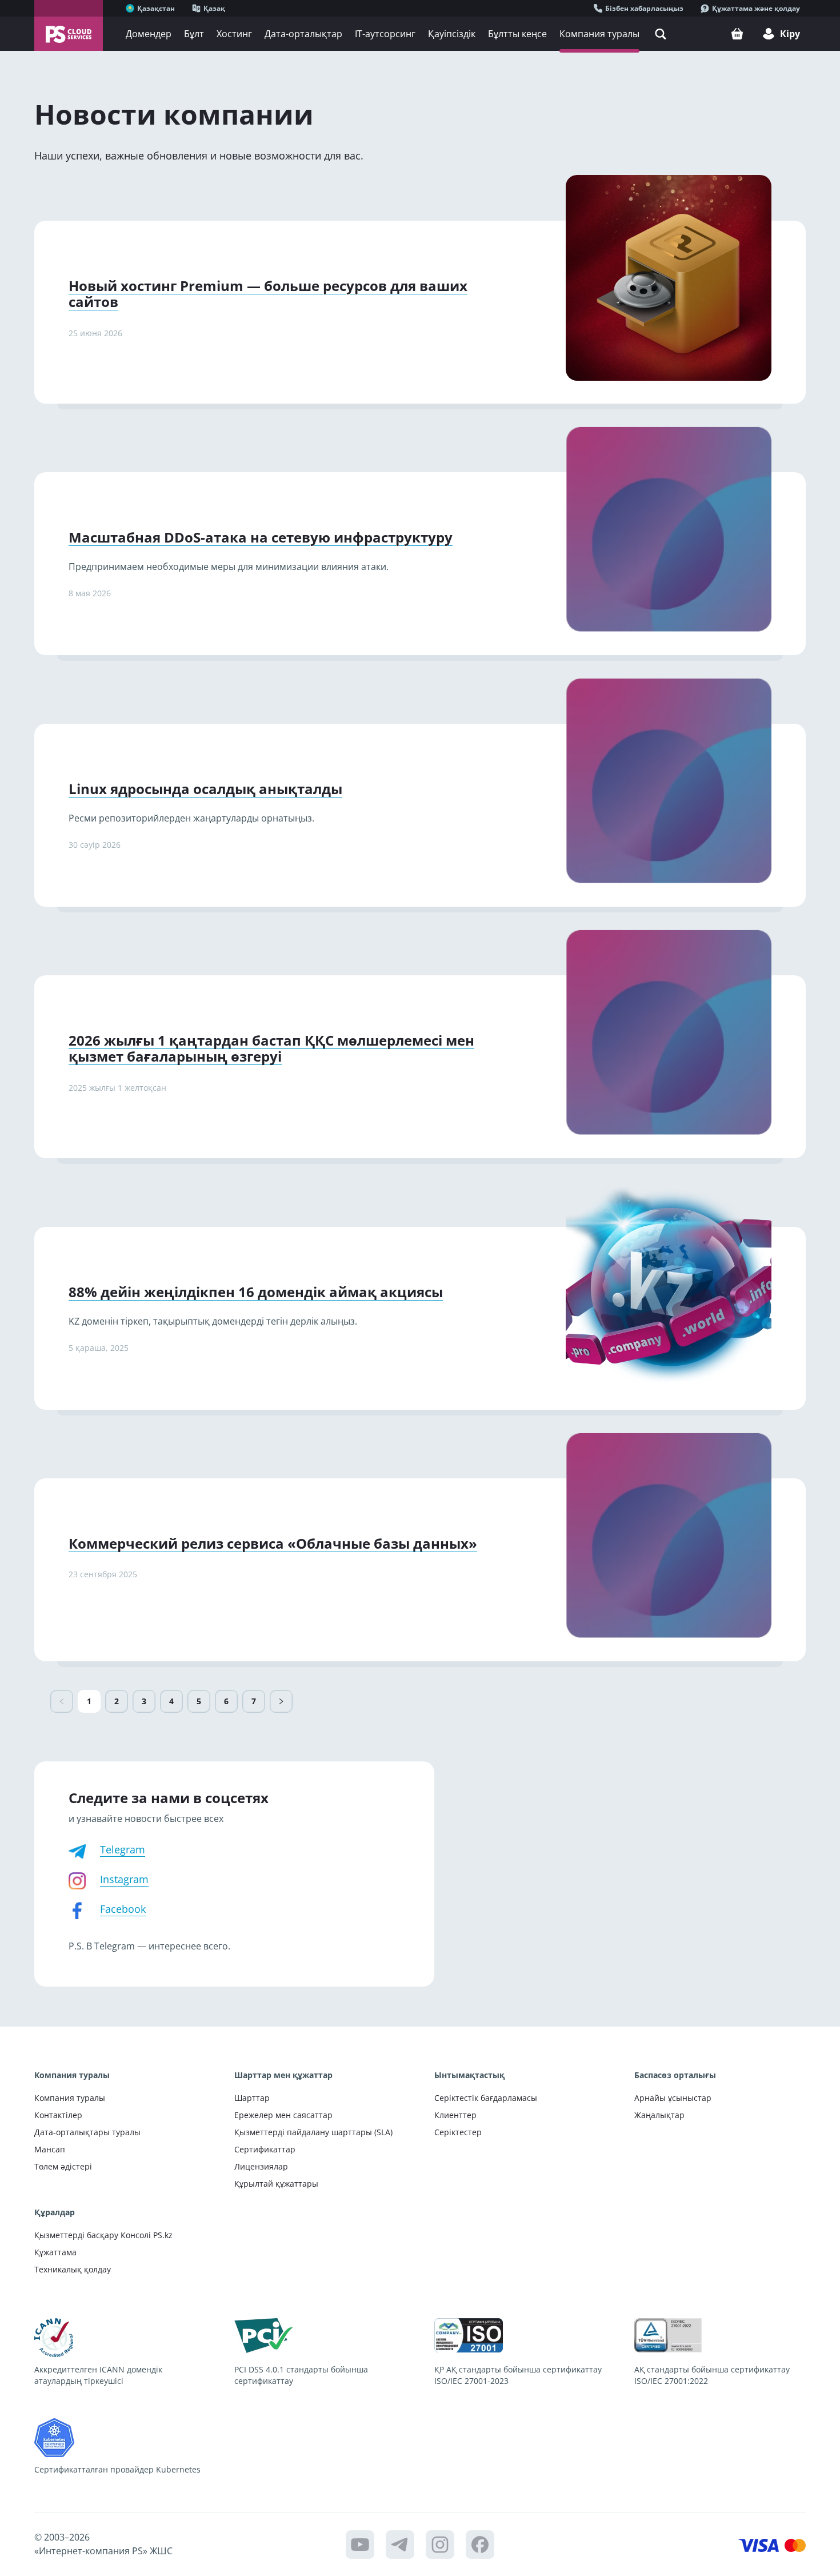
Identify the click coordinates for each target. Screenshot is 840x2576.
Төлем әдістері (63, 2166)
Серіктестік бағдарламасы (486, 2098)
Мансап (50, 2149)
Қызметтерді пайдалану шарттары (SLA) (313, 2132)
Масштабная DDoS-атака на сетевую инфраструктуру (261, 537)
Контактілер (58, 2115)
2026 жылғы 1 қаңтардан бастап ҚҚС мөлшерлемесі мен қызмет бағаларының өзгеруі (271, 1048)
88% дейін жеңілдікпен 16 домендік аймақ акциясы (256, 1292)
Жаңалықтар (659, 2115)
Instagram (124, 1879)
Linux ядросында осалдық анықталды (205, 789)
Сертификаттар (265, 2149)
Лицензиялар (261, 2166)
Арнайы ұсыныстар (673, 2098)
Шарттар (252, 2098)
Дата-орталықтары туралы (87, 2132)
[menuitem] (149, 34)
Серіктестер (458, 2132)
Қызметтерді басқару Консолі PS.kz (103, 2235)
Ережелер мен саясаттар (283, 2115)
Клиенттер (455, 2115)
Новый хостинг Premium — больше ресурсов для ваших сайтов (268, 294)
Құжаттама (55, 2252)
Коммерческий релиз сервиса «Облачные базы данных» (273, 1543)
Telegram (123, 1849)
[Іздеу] (661, 34)
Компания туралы (70, 2098)
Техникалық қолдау (73, 2269)
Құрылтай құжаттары (276, 2184)
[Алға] (281, 1701)
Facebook (123, 1909)
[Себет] (737, 34)
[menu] (421, 34)
